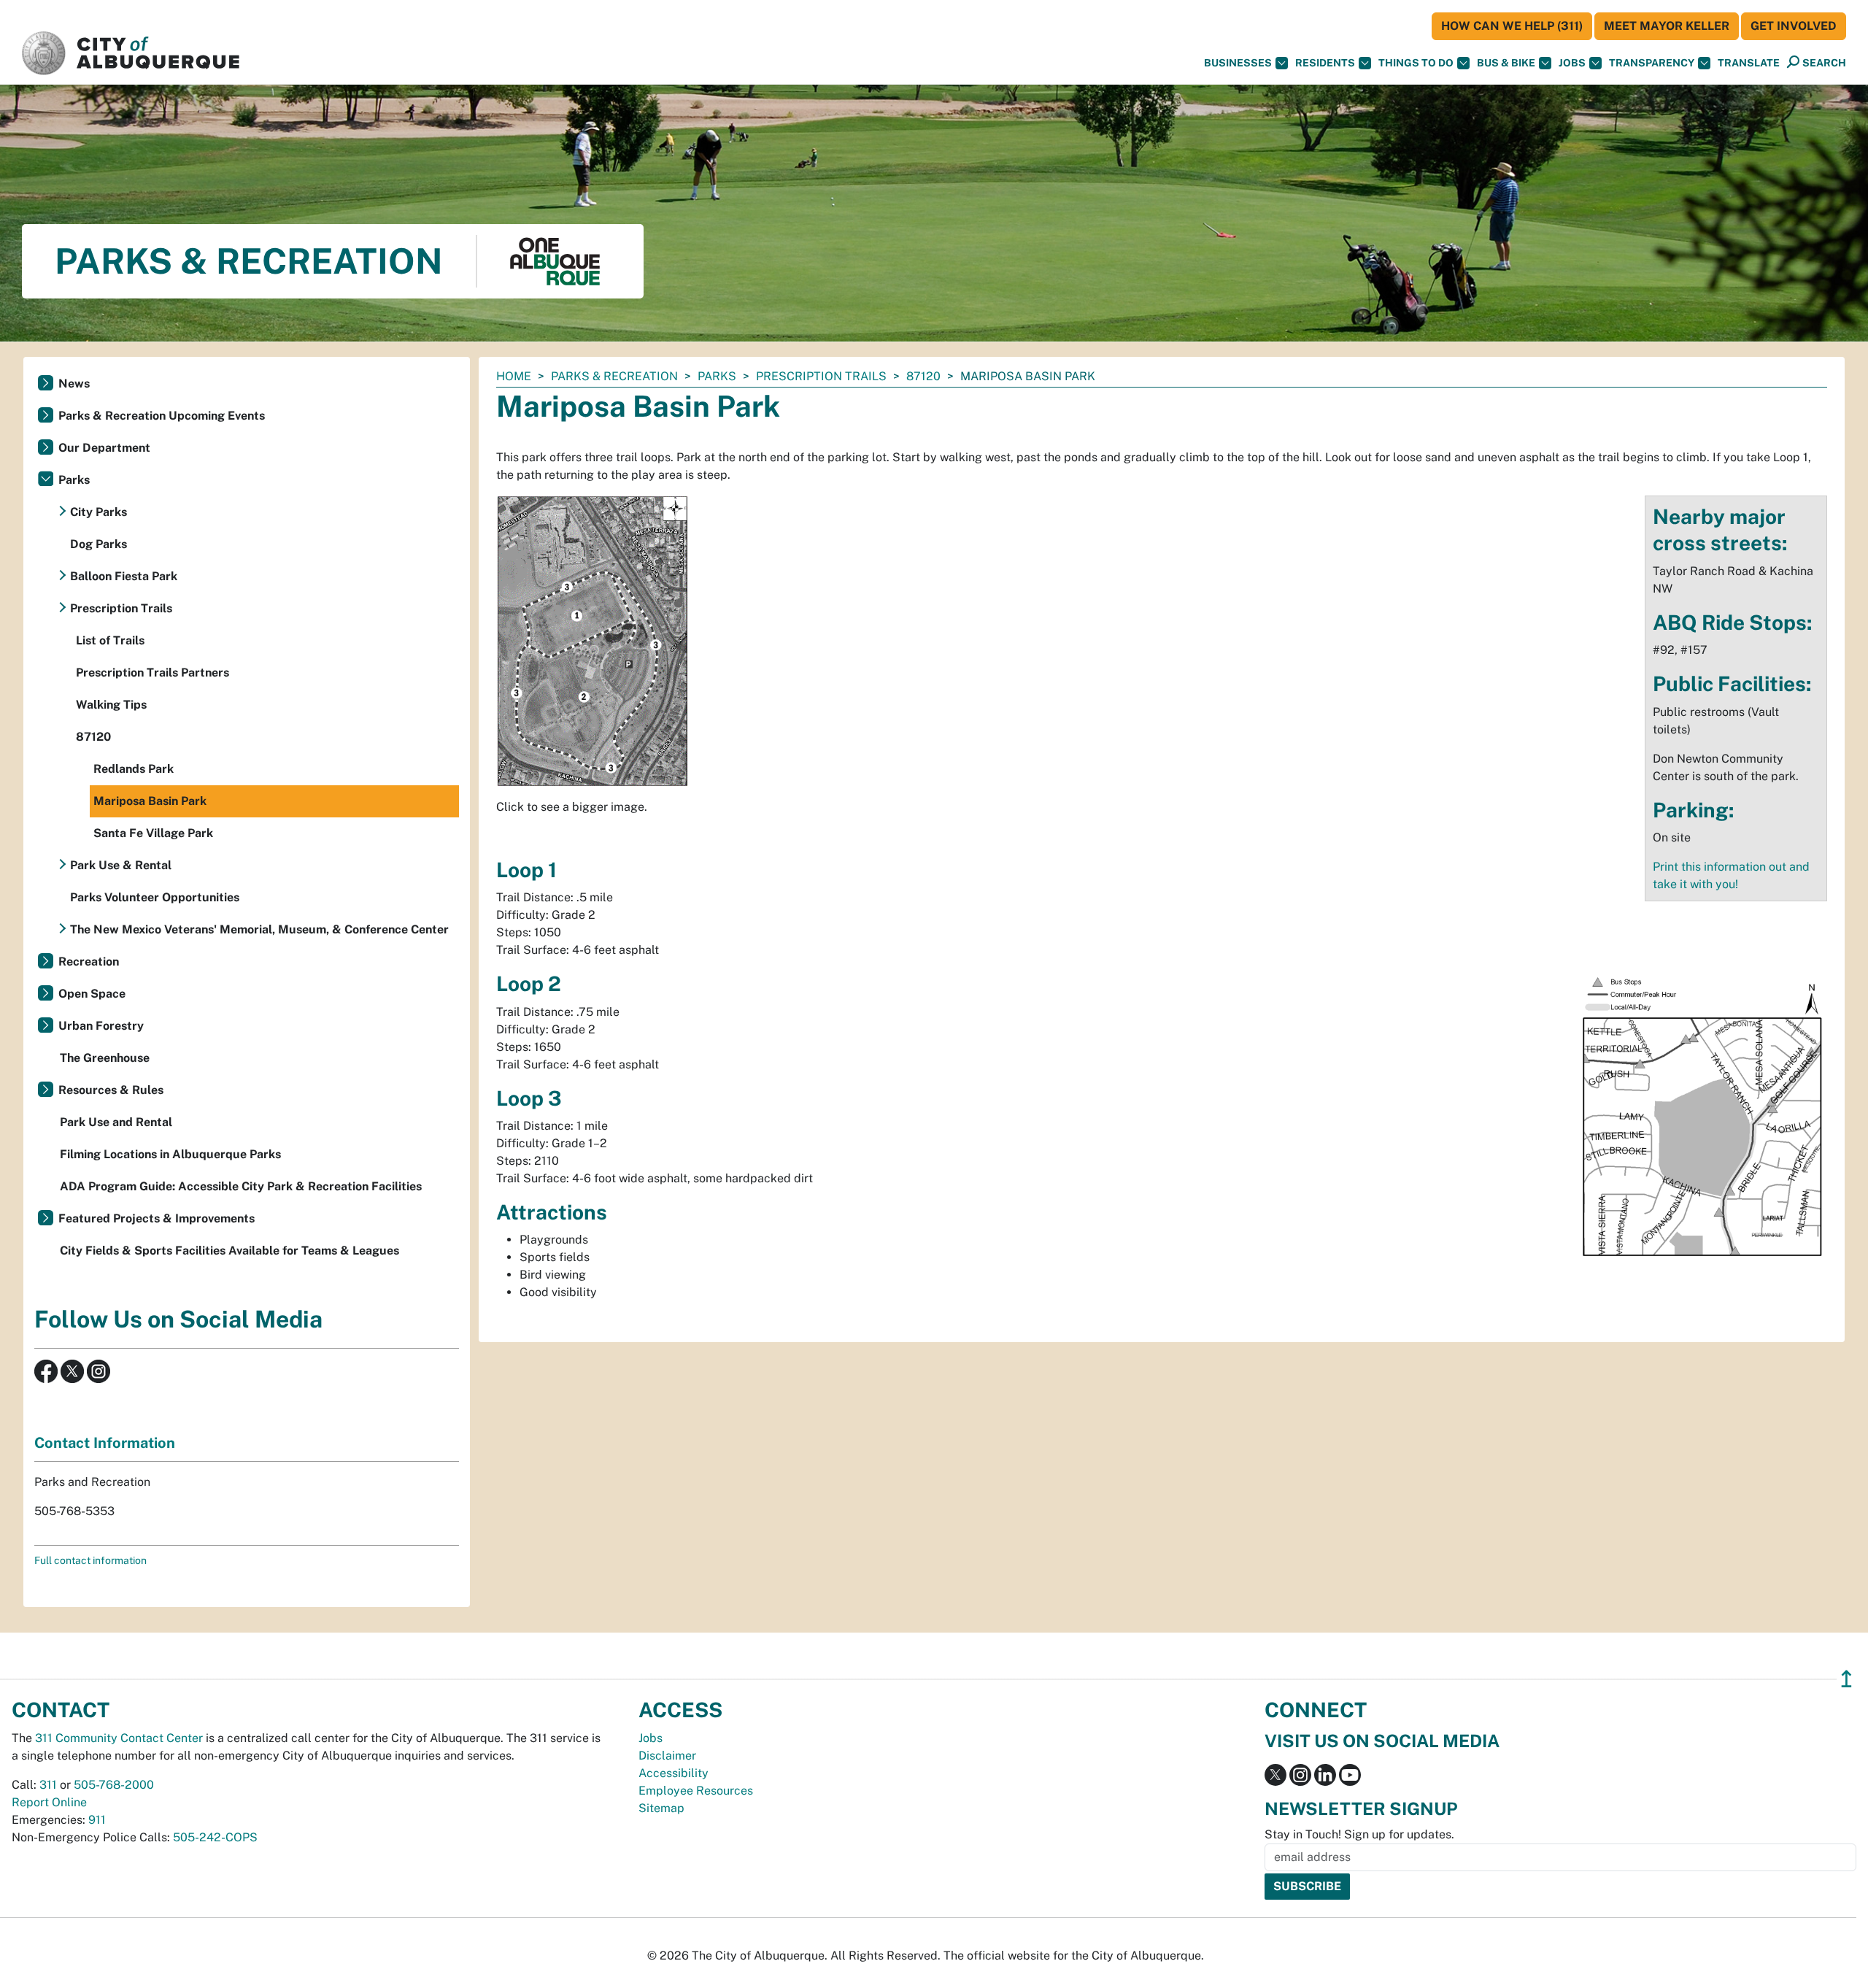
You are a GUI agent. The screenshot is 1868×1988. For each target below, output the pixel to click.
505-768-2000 (114, 1785)
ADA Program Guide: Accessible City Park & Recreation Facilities (241, 1186)
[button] (1749, 63)
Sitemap (661, 1808)
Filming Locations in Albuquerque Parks (170, 1154)
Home (514, 376)
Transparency (1652, 63)
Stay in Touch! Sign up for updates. (1359, 1834)
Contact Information (105, 1443)
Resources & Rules (111, 1090)
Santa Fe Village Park (153, 833)
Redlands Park (134, 769)
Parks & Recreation (614, 376)
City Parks (99, 512)
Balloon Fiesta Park (124, 576)
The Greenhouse (105, 1058)
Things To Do (1416, 63)
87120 (923, 376)
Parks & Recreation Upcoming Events (162, 416)
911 (97, 1820)
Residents (1325, 63)
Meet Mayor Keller (1667, 26)
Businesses (1238, 63)
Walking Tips (111, 705)
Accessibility (674, 1773)
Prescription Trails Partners (153, 673)
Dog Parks (99, 544)
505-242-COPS (215, 1837)
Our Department (104, 448)
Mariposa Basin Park (150, 801)
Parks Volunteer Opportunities (155, 897)
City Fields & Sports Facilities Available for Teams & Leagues (229, 1251)
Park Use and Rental (116, 1122)
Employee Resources (696, 1791)
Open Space (92, 994)
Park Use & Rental (121, 865)
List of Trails (110, 640)
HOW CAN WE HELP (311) (1512, 26)
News (74, 384)
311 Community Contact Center (119, 1738)
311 (48, 1785)
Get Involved (1794, 26)
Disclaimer (667, 1756)
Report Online (49, 1802)
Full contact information (90, 1560)
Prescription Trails (821, 376)
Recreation (89, 962)
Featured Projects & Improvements (157, 1218)
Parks (717, 376)
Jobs (1572, 63)
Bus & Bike (1506, 63)
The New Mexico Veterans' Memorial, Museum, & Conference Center (259, 929)
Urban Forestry (101, 1026)
